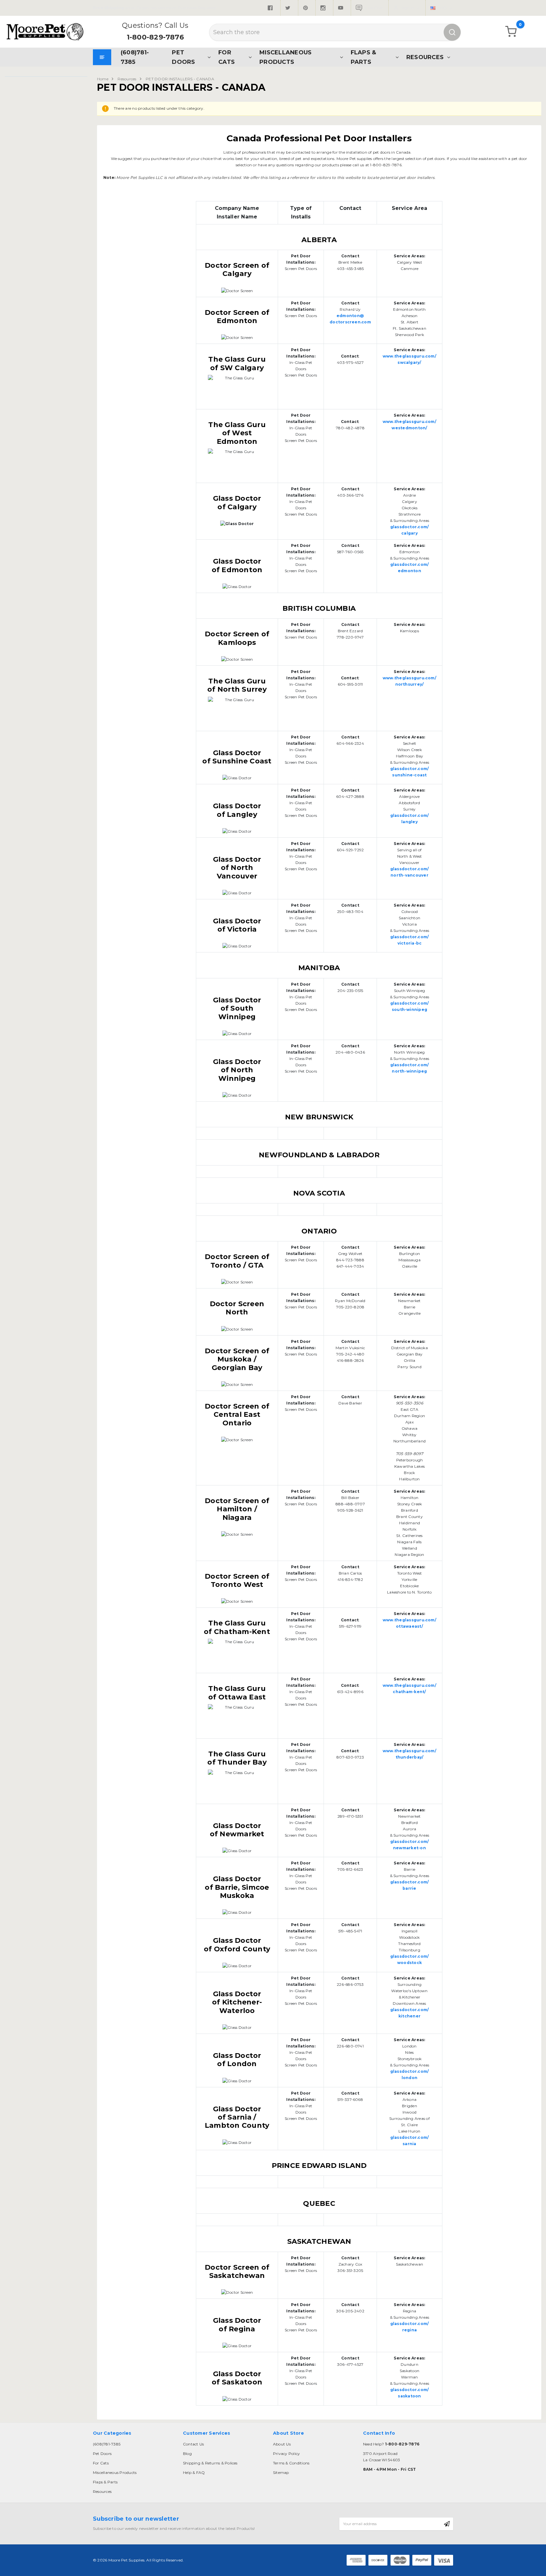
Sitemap (281, 2472)
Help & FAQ (194, 2472)
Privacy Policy (286, 2454)
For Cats (227, 57)
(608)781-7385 (135, 57)
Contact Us (193, 2444)
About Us (282, 2444)
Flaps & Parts (364, 57)
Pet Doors (183, 57)
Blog (187, 2454)
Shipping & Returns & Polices (210, 2463)
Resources (425, 57)
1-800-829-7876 (155, 37)
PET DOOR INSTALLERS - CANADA (180, 79)
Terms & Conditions (291, 2463)
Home (103, 79)
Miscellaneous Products (285, 57)
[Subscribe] (447, 2524)
